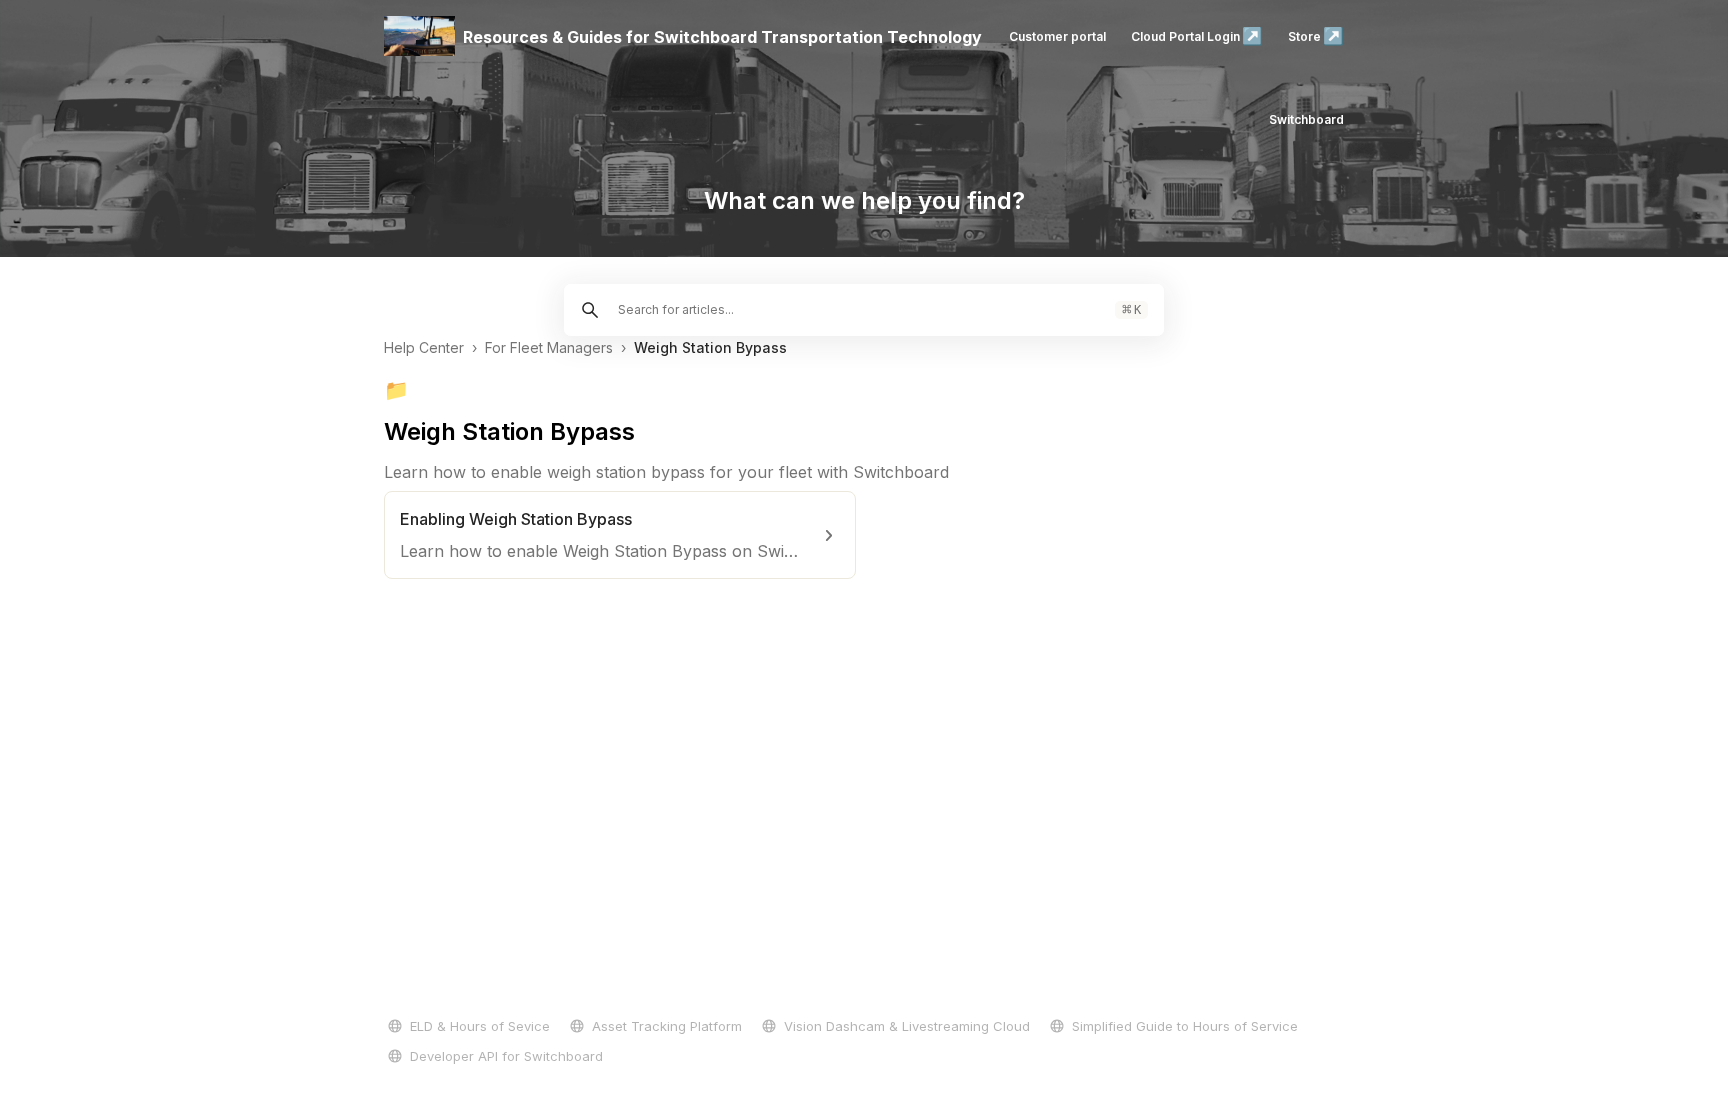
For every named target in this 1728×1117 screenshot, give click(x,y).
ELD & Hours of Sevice (480, 1026)
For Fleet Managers (549, 347)
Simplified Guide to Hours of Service (1185, 1026)
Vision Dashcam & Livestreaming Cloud (907, 1026)
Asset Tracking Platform (667, 1026)
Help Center (424, 347)
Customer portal (1057, 36)
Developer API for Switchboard (506, 1056)
